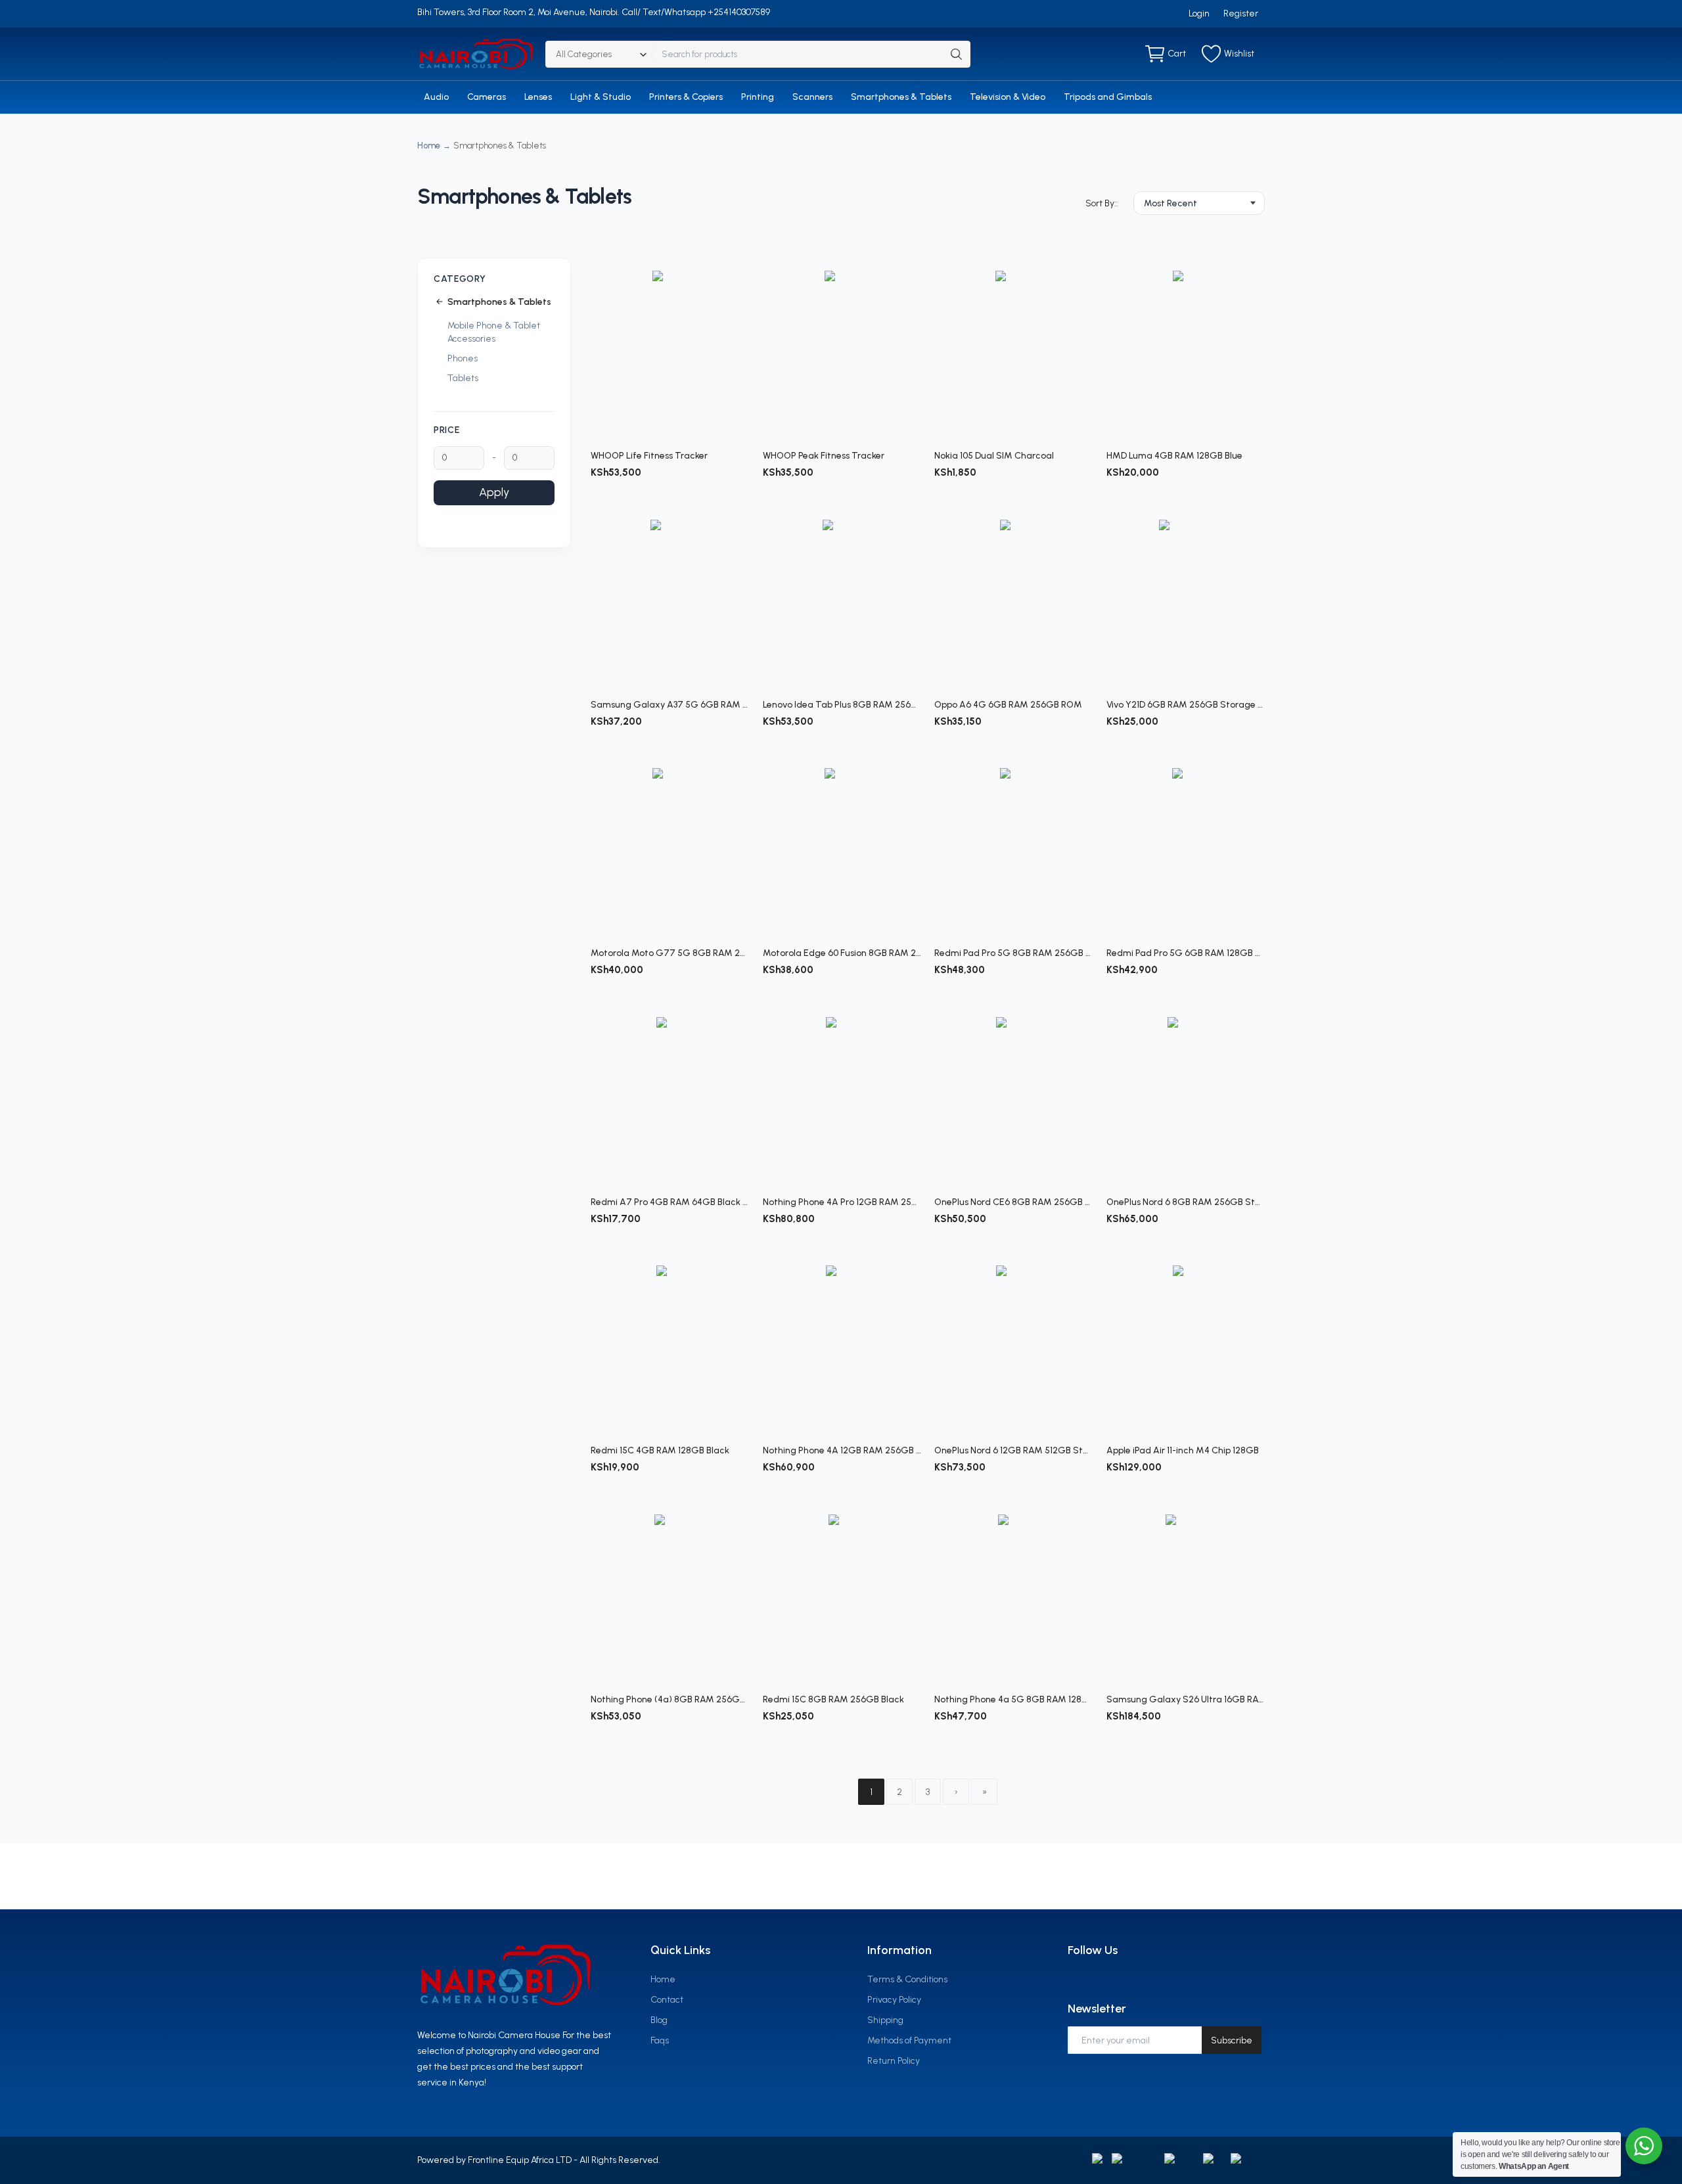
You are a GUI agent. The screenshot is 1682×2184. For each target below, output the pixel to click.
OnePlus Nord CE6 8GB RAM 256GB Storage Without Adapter (1014, 1202)
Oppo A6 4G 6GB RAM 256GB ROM (1008, 705)
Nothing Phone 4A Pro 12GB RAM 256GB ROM (842, 1202)
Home (429, 146)
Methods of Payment (909, 2040)
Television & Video (1008, 97)
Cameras (487, 97)
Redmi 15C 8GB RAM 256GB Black (833, 1699)
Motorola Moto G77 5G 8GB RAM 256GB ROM (670, 953)
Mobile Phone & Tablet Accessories (494, 332)
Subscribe (1232, 2040)
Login (1199, 13)
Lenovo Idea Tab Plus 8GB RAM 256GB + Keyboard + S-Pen (842, 705)
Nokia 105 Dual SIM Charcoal (994, 456)
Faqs (660, 2040)
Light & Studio (601, 97)
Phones (463, 358)
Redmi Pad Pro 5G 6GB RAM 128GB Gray (1186, 953)
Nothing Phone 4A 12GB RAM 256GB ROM (842, 1450)
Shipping (885, 2020)
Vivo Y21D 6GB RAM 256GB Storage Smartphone (1186, 705)
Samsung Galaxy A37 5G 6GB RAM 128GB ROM (670, 705)
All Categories (584, 54)
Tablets (463, 378)
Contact (667, 2000)
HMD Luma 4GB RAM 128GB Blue (1174, 456)
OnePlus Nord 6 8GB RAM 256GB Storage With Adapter (1186, 1202)
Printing (758, 97)
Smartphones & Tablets (901, 97)
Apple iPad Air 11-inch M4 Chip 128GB (1183, 1450)
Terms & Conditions (907, 1979)
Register (1241, 13)
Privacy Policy (894, 2000)
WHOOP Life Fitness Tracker (649, 456)
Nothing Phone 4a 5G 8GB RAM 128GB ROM (1014, 1699)
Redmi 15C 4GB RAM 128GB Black (660, 1450)
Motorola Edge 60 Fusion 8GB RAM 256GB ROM (842, 953)
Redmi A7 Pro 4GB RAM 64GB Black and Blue (670, 1202)
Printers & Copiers (686, 97)
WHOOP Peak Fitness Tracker (824, 456)
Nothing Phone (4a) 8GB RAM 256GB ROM (670, 1699)
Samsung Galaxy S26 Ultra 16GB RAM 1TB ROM (1186, 1699)
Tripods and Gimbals (1108, 97)
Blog (659, 2020)
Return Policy (894, 2061)
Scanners (812, 97)
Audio (436, 97)
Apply (494, 492)
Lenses (538, 97)
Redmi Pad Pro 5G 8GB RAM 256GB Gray (1014, 953)
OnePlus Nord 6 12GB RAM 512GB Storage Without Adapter (1014, 1450)
